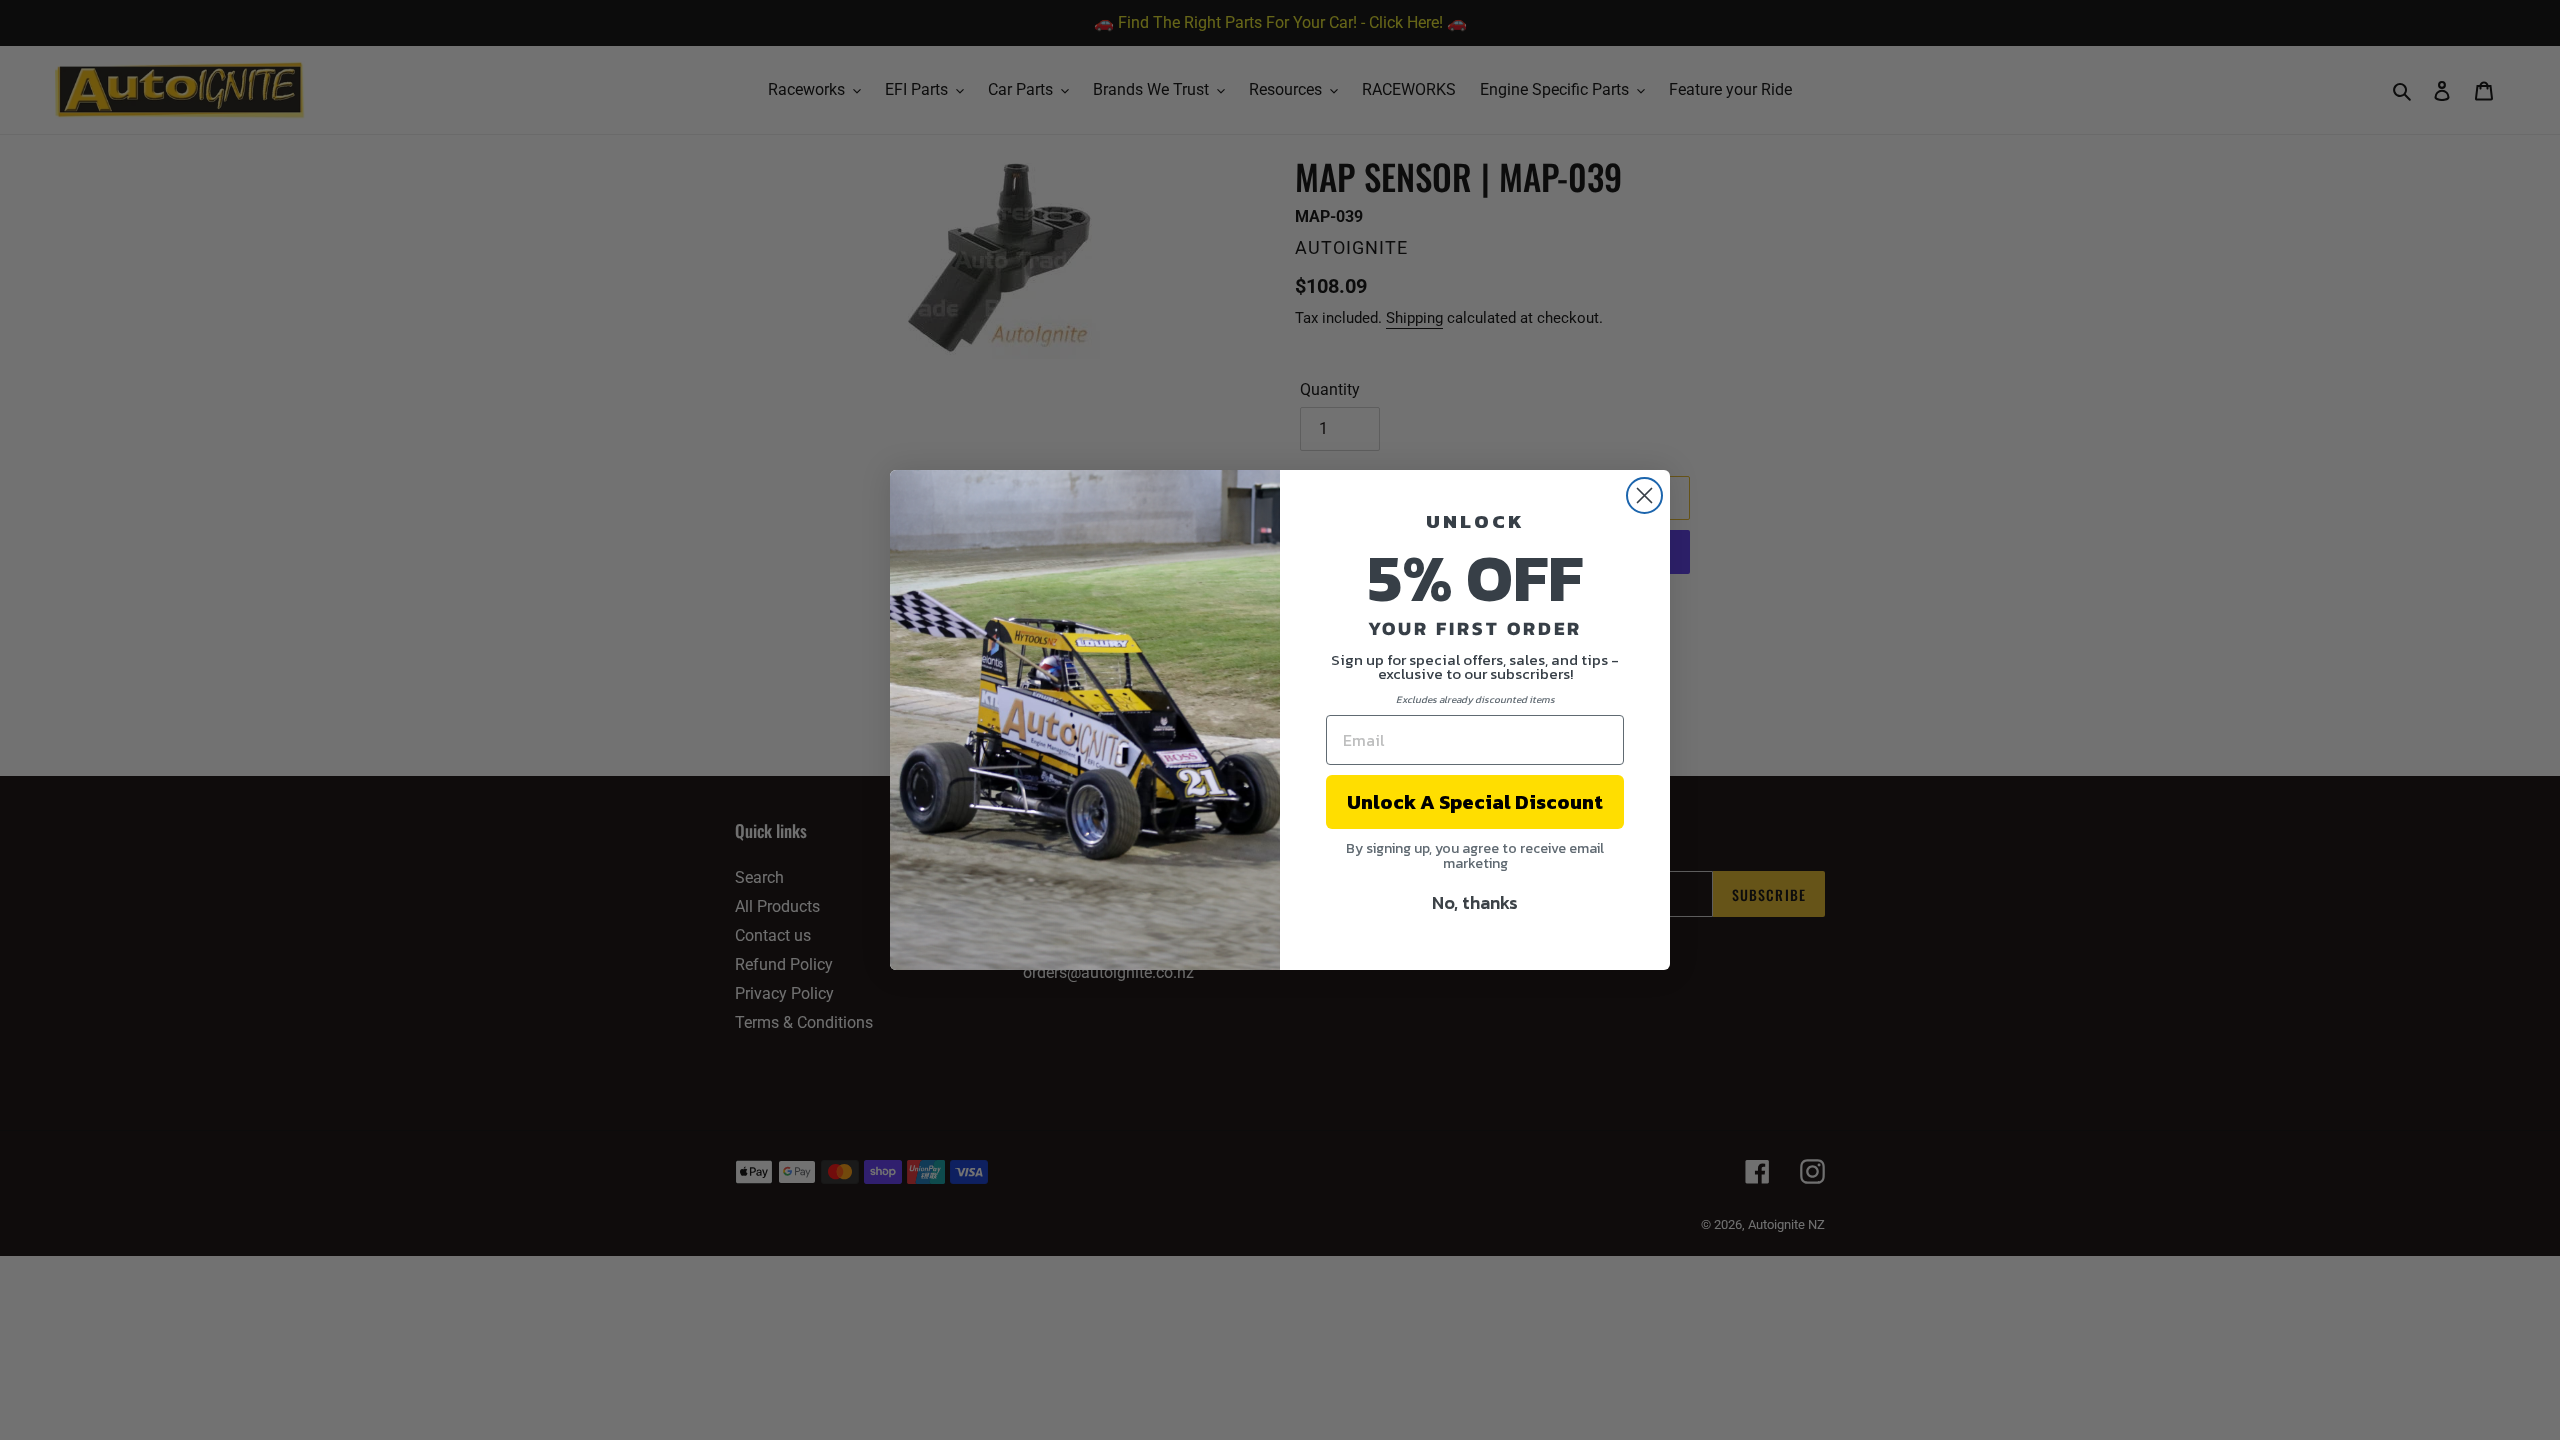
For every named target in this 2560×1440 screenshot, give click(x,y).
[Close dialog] (1644, 495)
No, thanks (1475, 902)
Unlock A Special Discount (1475, 802)
